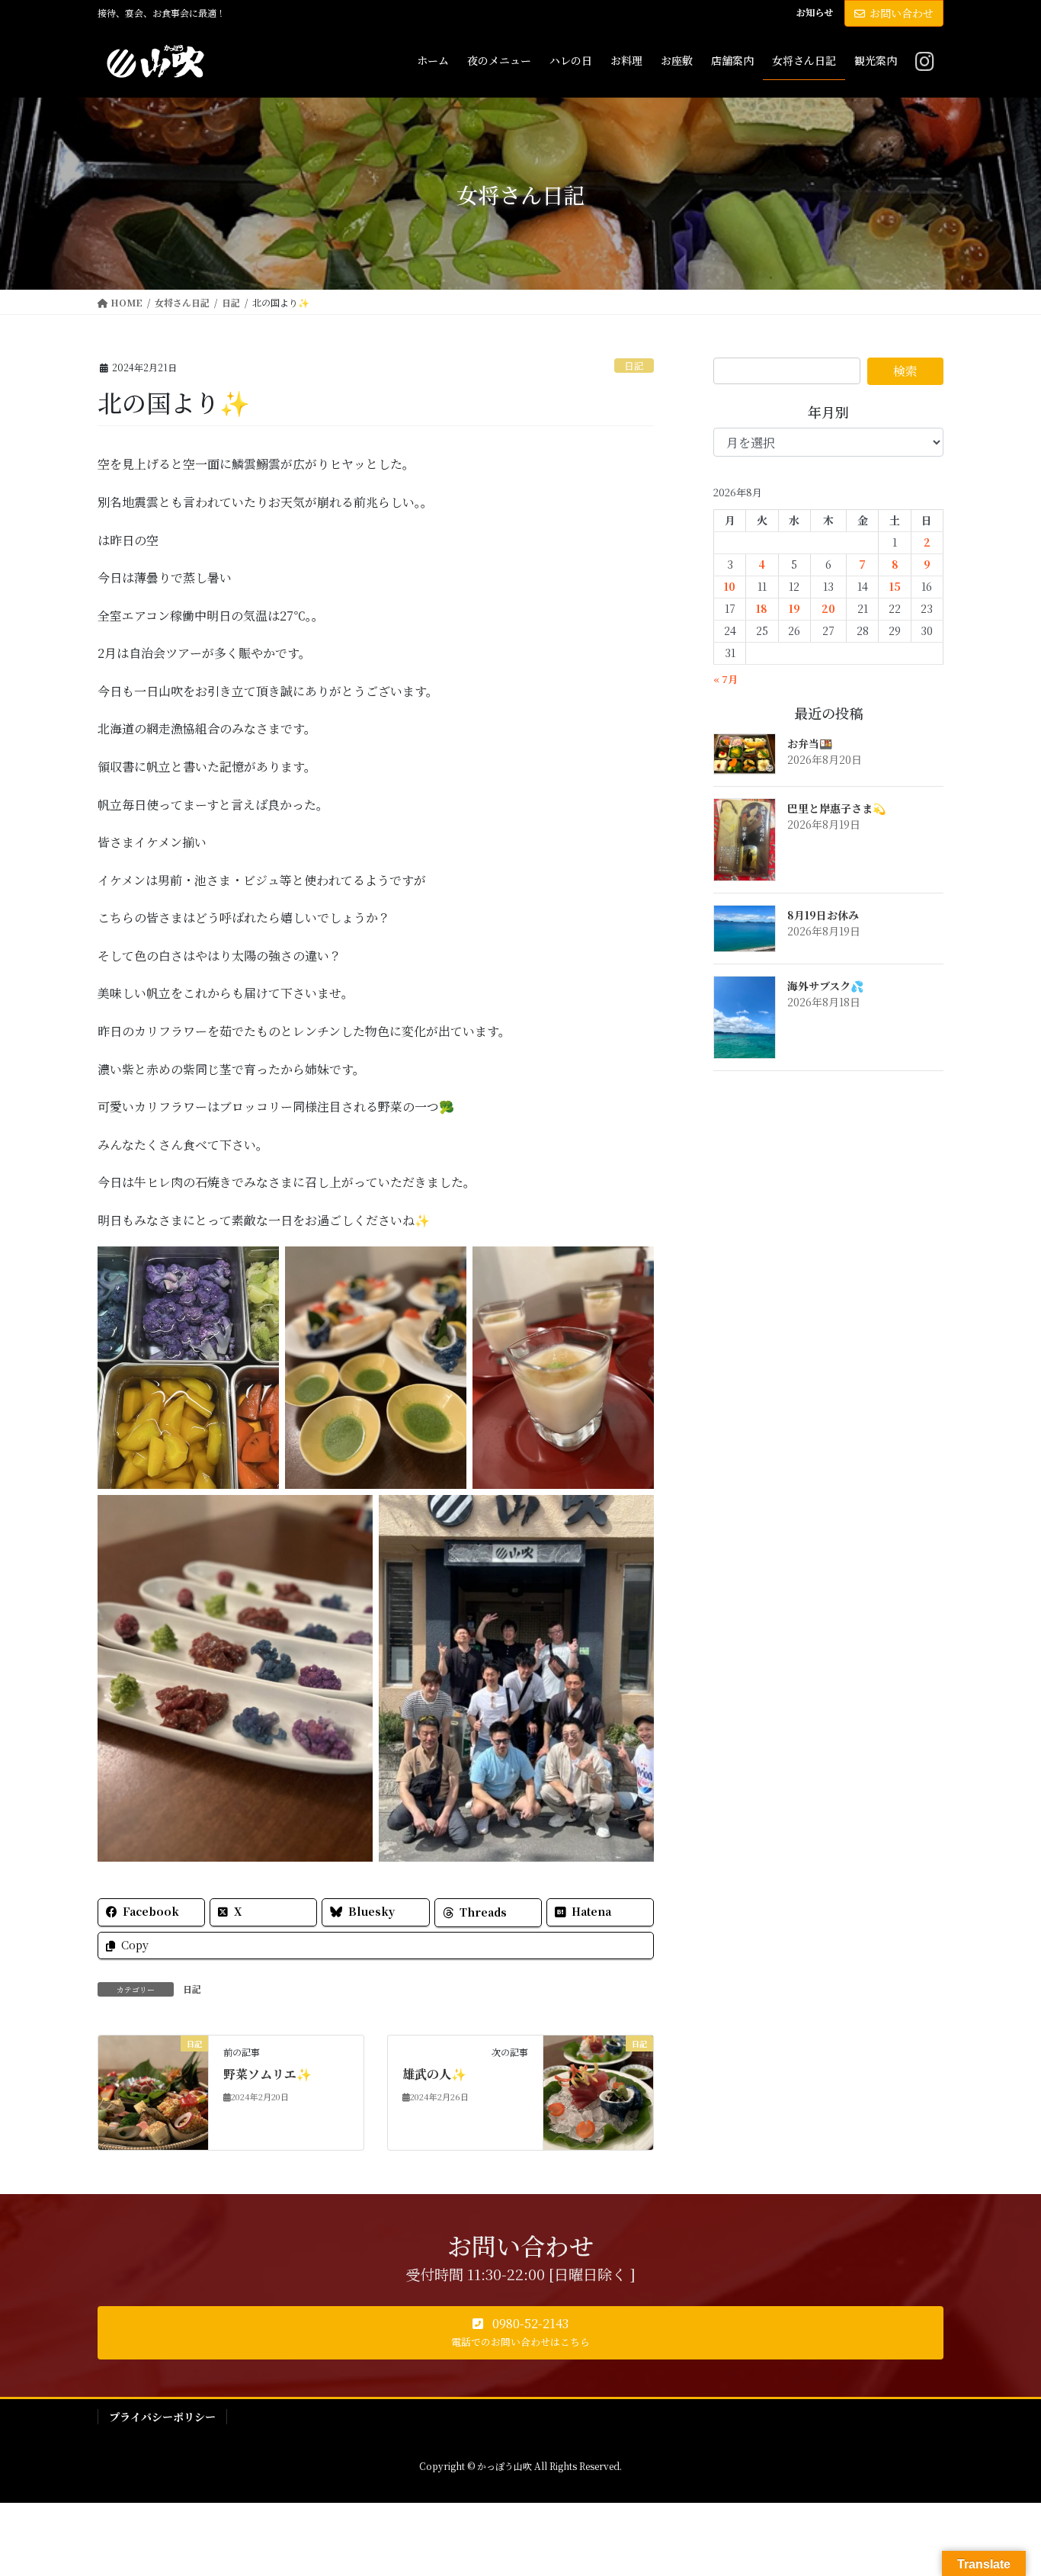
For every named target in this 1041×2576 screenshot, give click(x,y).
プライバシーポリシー (162, 2417)
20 (828, 608)
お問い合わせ (902, 13)
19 (794, 608)
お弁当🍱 (810, 743)
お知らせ (815, 12)
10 (730, 586)
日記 (634, 366)
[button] (520, 2333)
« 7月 (725, 679)
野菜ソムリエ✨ (267, 2074)
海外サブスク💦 (825, 986)
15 (895, 586)
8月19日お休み (823, 915)
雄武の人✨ (434, 2074)
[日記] (153, 2091)
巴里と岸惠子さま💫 (836, 808)
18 (762, 608)
